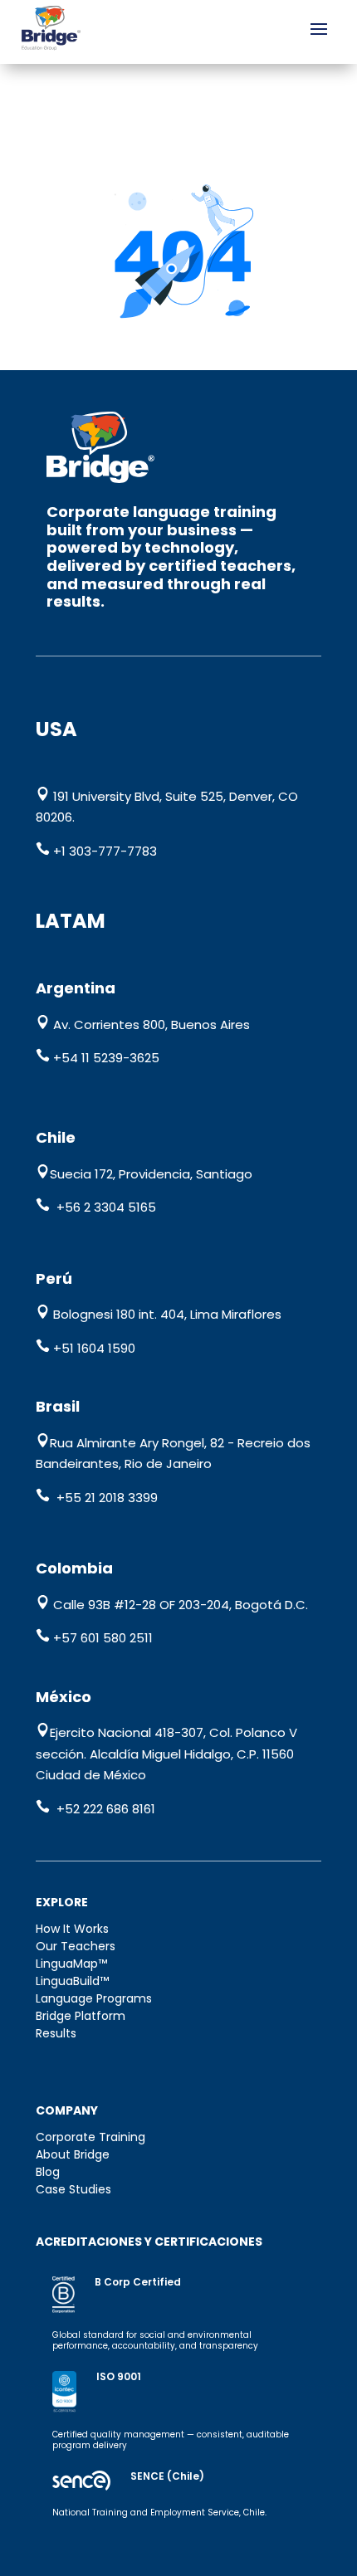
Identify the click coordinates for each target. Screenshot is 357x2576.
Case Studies (73, 2189)
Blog (48, 2172)
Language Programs (94, 1998)
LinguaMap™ (71, 1964)
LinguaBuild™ (72, 1981)
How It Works (72, 1929)
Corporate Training (90, 2137)
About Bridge (73, 2154)
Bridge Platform (81, 2016)
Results (56, 2033)
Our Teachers (76, 1946)
